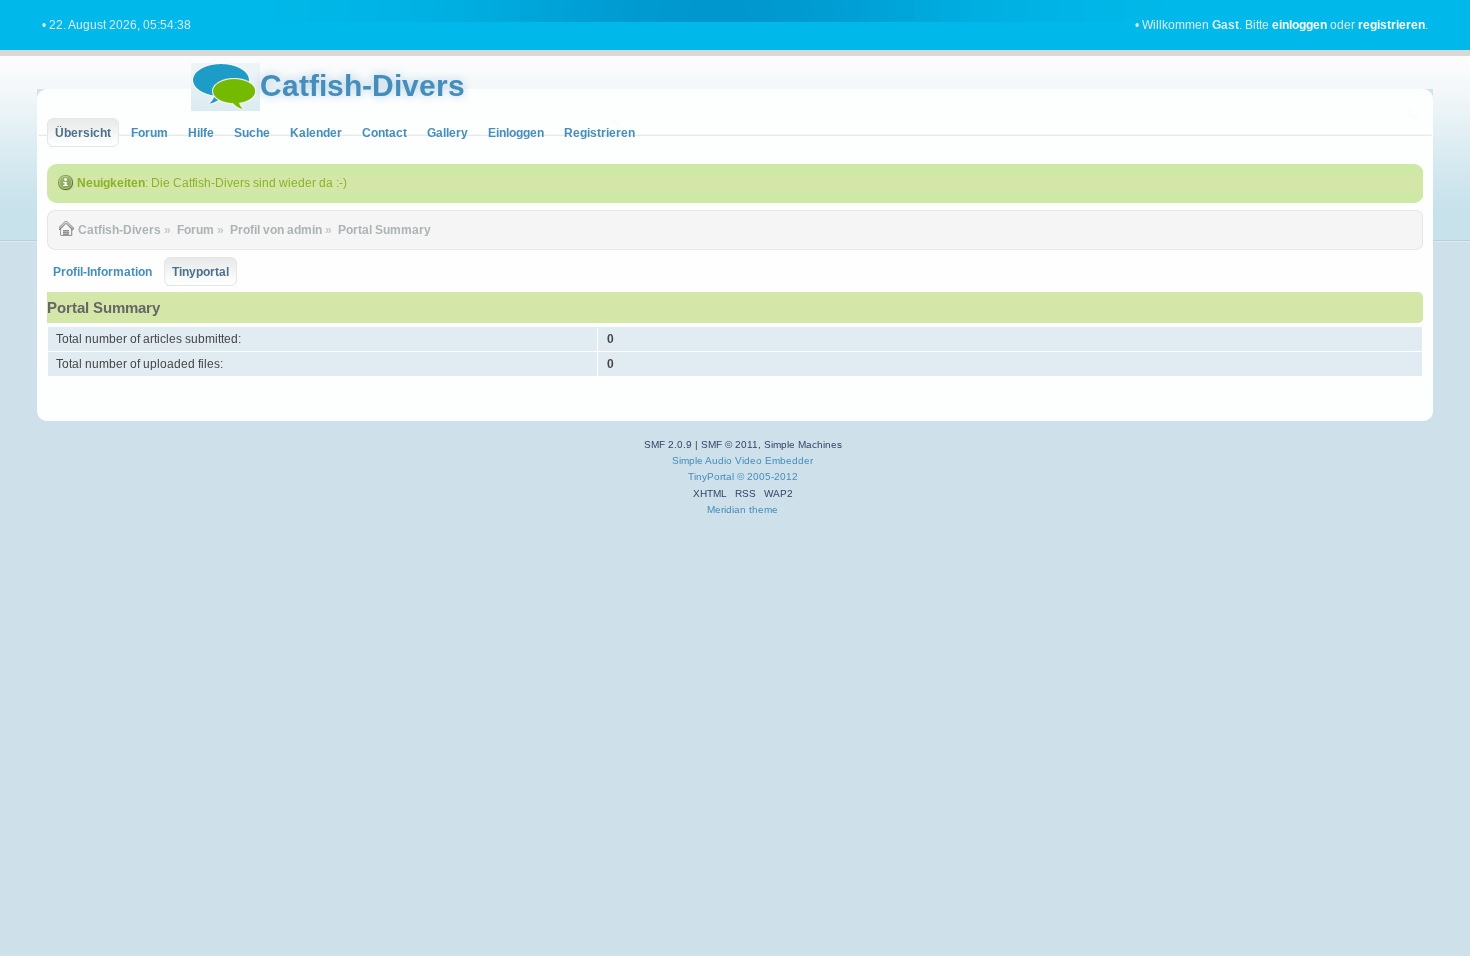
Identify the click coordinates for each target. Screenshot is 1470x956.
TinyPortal (711, 476)
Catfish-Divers (362, 85)
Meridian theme (742, 509)
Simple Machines (803, 444)
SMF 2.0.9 (668, 444)
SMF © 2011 (729, 444)
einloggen (1299, 25)
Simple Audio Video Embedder (742, 460)
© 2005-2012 (767, 476)
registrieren (1391, 25)
